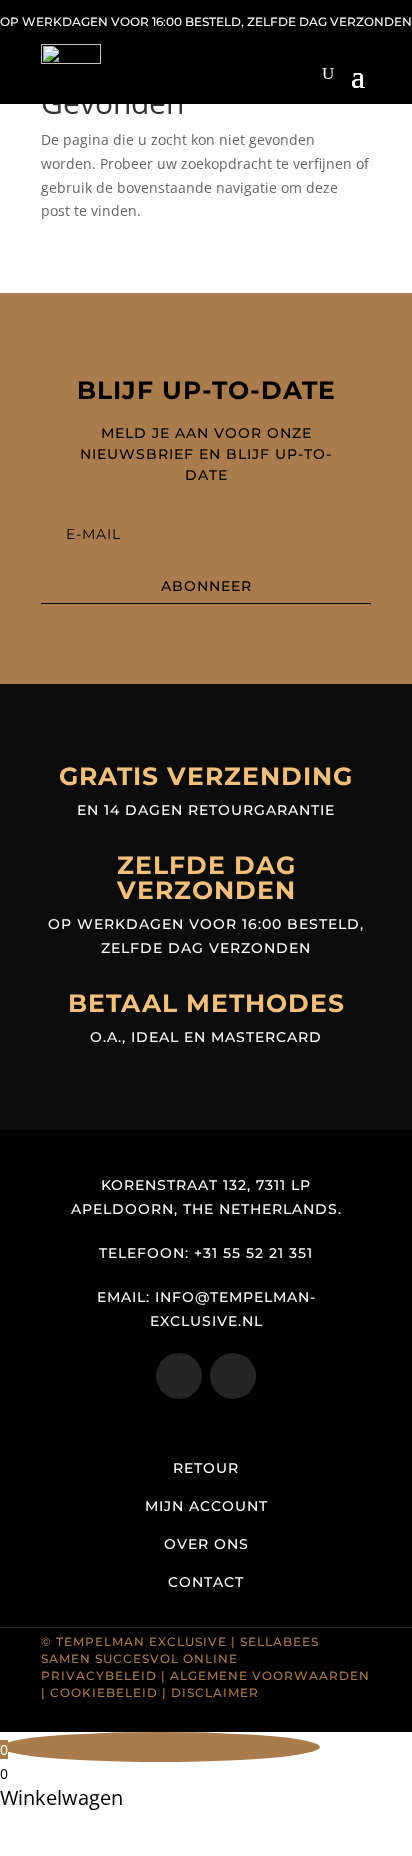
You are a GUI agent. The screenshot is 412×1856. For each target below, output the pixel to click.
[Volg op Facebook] (233, 1376)
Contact (206, 1582)
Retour (206, 1468)
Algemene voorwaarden (270, 1675)
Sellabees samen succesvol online (180, 1650)
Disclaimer (215, 1692)
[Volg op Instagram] (179, 1376)
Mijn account (206, 1506)
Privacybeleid (99, 1675)
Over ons (206, 1544)
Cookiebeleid (104, 1692)
